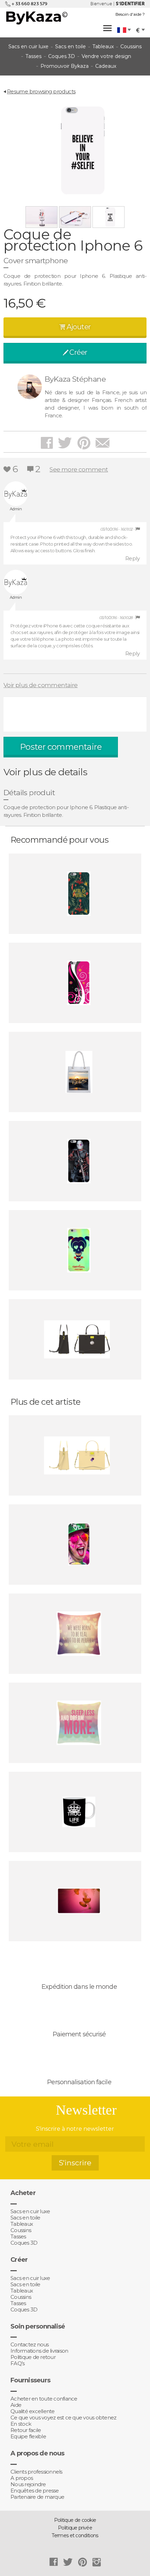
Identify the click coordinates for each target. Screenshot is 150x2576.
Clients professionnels (36, 2472)
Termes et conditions (75, 2535)
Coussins (131, 46)
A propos (22, 2478)
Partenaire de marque (37, 2497)
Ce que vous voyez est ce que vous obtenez (63, 2418)
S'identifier (130, 4)
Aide (16, 2405)
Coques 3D (62, 56)
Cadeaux (106, 66)
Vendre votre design (106, 56)
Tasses (33, 56)
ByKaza (36, 16)
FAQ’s (17, 2363)
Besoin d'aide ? (130, 14)
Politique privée (75, 2528)
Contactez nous (30, 2345)
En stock (21, 2424)
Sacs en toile (70, 46)
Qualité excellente (33, 2411)
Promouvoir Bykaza (65, 66)
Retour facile (26, 2430)
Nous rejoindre (28, 2484)
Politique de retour (33, 2357)
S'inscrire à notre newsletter (75, 2129)
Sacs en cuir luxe (28, 46)
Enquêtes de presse (35, 2491)
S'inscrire (75, 2163)
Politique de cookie (75, 2520)
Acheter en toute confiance (44, 2399)
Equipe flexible (28, 2437)
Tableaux (103, 46)
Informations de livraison (39, 2351)
